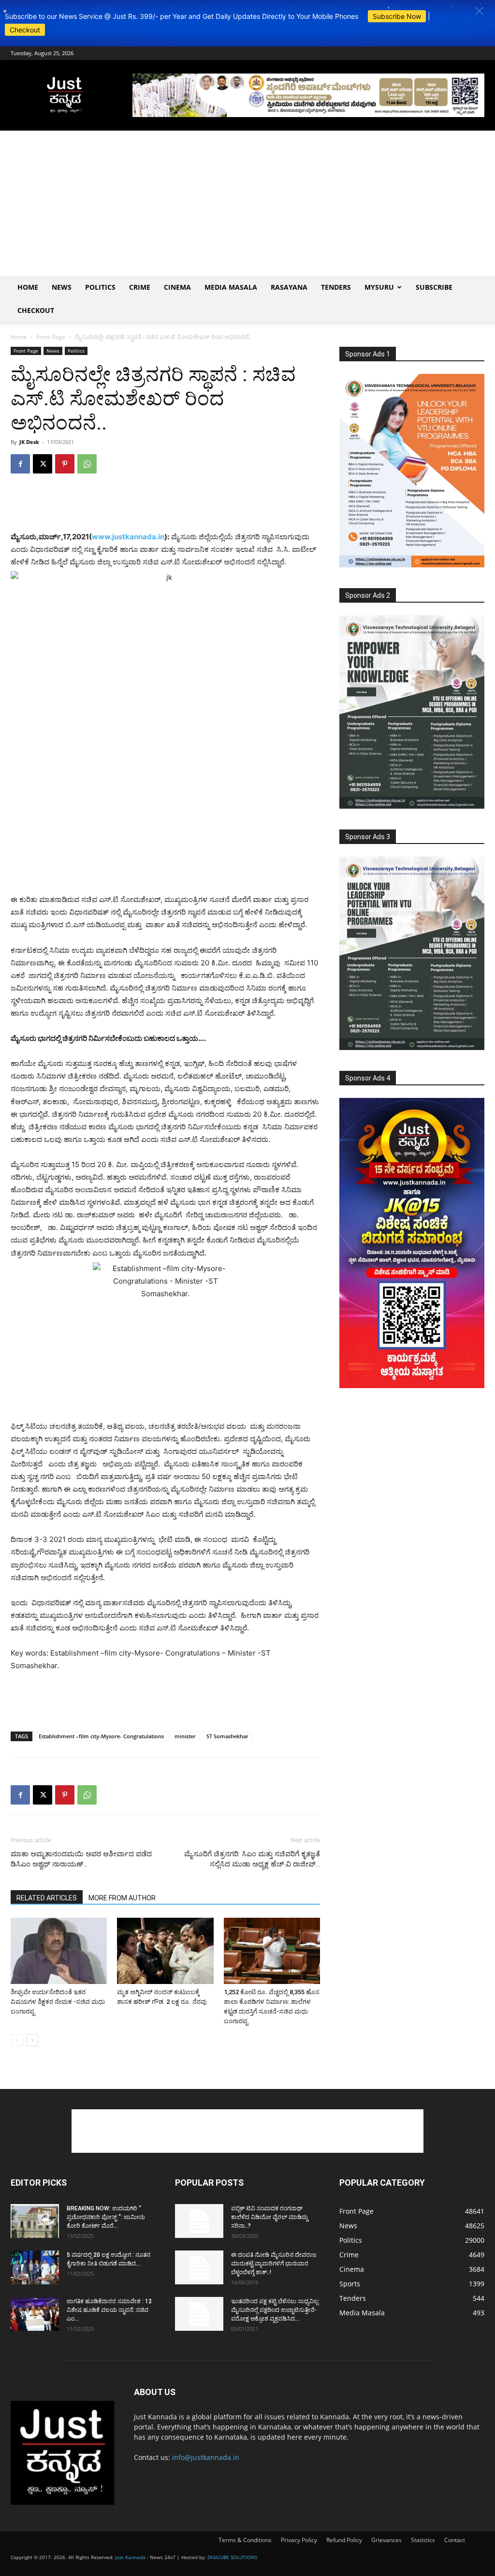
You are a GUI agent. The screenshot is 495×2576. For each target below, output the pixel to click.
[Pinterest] (65, 464)
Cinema (177, 287)
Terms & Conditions (245, 2540)
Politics (100, 287)
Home (28, 287)
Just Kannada (130, 2557)
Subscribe (434, 287)
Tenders (336, 287)
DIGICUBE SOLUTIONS (232, 2557)
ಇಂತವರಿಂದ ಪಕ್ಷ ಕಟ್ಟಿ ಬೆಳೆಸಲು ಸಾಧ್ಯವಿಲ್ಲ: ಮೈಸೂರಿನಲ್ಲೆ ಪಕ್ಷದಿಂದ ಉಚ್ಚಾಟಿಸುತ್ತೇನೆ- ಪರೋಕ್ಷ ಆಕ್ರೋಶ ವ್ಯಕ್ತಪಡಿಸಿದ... (275, 2310)
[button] (479, 11)
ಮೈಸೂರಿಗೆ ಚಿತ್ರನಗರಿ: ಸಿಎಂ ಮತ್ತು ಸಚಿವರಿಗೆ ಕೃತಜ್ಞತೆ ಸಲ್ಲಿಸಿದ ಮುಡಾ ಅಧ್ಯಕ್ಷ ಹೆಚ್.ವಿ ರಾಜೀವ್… (252, 1859)
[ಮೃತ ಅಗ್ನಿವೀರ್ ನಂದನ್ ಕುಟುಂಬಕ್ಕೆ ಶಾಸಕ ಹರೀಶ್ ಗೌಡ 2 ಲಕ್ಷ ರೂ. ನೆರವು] (165, 1951)
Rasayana (289, 287)
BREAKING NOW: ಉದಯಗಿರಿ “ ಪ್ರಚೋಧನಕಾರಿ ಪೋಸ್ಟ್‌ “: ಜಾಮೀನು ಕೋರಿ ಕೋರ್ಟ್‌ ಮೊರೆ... (106, 2217)
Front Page (51, 337)
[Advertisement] (247, 203)
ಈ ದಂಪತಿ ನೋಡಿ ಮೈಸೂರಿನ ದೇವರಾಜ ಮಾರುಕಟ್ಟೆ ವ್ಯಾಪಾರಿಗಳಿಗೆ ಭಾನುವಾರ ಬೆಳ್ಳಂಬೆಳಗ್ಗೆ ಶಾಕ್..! (274, 2264)
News (62, 287)
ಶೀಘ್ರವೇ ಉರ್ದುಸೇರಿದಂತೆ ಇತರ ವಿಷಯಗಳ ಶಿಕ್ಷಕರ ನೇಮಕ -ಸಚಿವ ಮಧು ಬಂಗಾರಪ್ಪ (58, 2002)
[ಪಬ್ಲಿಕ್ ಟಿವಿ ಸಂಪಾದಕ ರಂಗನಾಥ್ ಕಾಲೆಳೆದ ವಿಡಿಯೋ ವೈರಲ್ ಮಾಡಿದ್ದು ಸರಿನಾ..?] (199, 2221)
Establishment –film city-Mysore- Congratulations (101, 1736)
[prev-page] (17, 2040)
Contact (455, 2540)
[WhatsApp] (87, 464)
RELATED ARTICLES (47, 1898)
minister (185, 1736)
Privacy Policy (299, 2540)
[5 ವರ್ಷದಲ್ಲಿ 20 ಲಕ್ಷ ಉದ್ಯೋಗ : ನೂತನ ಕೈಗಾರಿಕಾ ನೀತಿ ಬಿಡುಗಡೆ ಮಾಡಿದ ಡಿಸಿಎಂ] (35, 2267)
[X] (43, 464)
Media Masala (231, 287)
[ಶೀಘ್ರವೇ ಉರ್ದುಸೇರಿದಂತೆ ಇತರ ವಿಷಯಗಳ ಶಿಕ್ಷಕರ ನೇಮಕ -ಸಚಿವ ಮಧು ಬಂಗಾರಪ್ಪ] (59, 1951)
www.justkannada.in (128, 537)
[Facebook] (20, 464)
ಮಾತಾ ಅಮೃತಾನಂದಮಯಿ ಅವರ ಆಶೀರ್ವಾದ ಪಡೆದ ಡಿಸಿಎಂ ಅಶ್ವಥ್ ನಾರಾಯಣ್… (81, 1859)
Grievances (386, 2540)
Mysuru (379, 287)
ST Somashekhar (227, 1736)
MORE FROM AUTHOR (122, 1898)
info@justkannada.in (206, 2457)
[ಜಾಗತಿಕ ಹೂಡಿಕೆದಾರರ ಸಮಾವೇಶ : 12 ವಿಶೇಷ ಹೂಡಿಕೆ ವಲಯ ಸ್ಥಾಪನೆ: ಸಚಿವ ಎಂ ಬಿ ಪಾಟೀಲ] (35, 2314)
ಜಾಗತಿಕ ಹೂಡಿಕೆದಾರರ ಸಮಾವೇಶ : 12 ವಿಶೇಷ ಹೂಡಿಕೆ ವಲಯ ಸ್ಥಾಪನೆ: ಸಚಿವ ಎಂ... (109, 2310)
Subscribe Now (397, 16)
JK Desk (29, 442)
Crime (140, 287)
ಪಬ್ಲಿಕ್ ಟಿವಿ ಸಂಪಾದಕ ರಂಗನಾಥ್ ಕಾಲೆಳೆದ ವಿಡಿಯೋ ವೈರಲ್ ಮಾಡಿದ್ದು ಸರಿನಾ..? (269, 2217)
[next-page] (32, 2040)
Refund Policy (344, 2540)
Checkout (25, 30)
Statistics (423, 2540)
